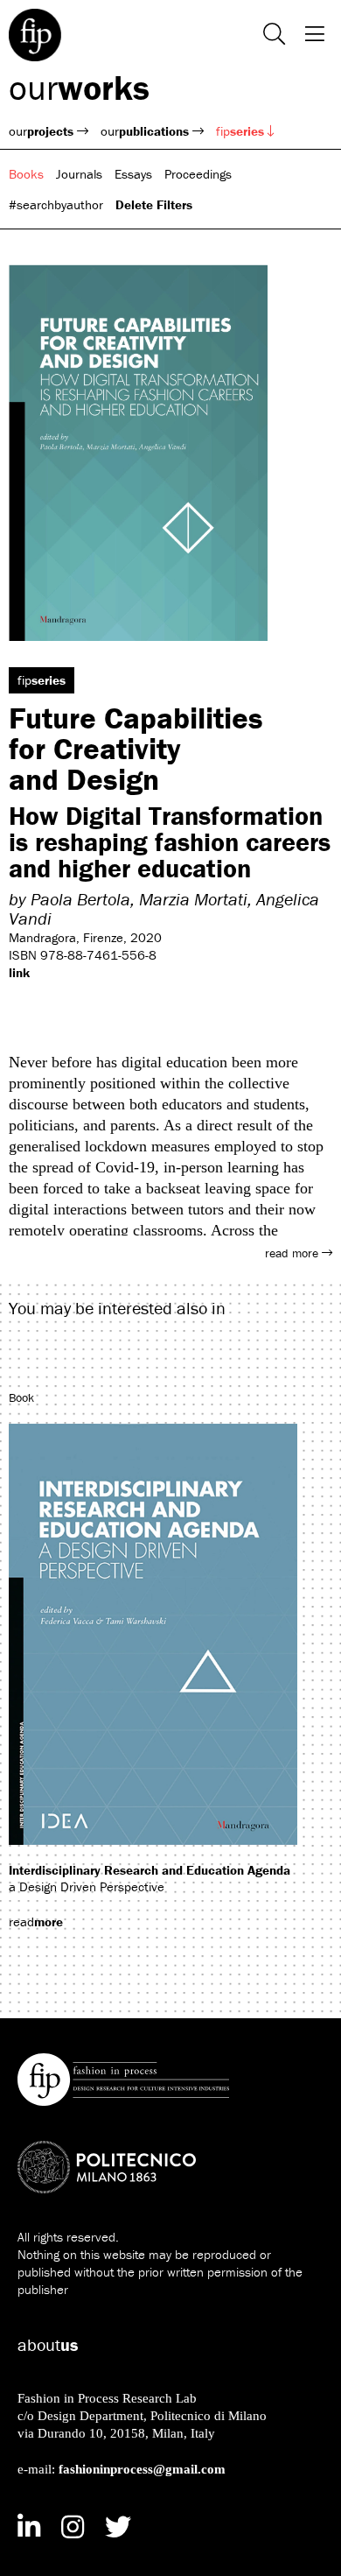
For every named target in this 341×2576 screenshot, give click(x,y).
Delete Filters (154, 204)
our (79, 87)
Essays (133, 174)
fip (240, 131)
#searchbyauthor (56, 204)
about (48, 2344)
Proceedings (198, 174)
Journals (79, 174)
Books (26, 174)
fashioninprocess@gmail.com (142, 2469)
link (19, 972)
